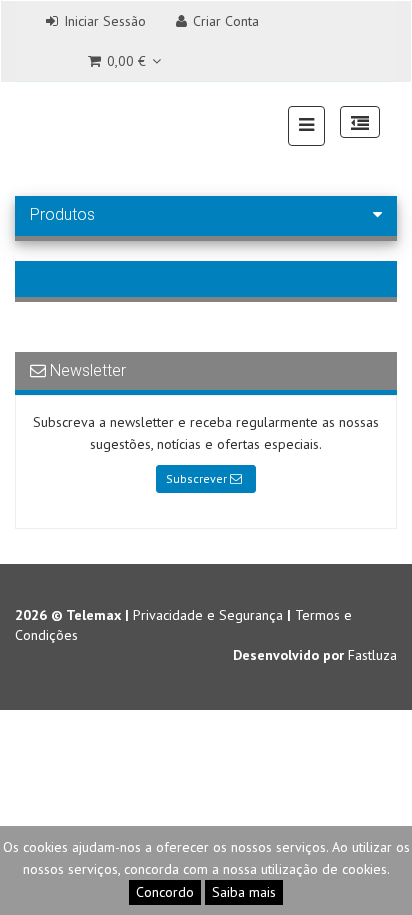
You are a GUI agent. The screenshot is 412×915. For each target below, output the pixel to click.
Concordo (165, 892)
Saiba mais (244, 892)
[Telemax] (41, 124)
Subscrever (198, 478)
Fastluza (372, 655)
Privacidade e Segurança (208, 615)
